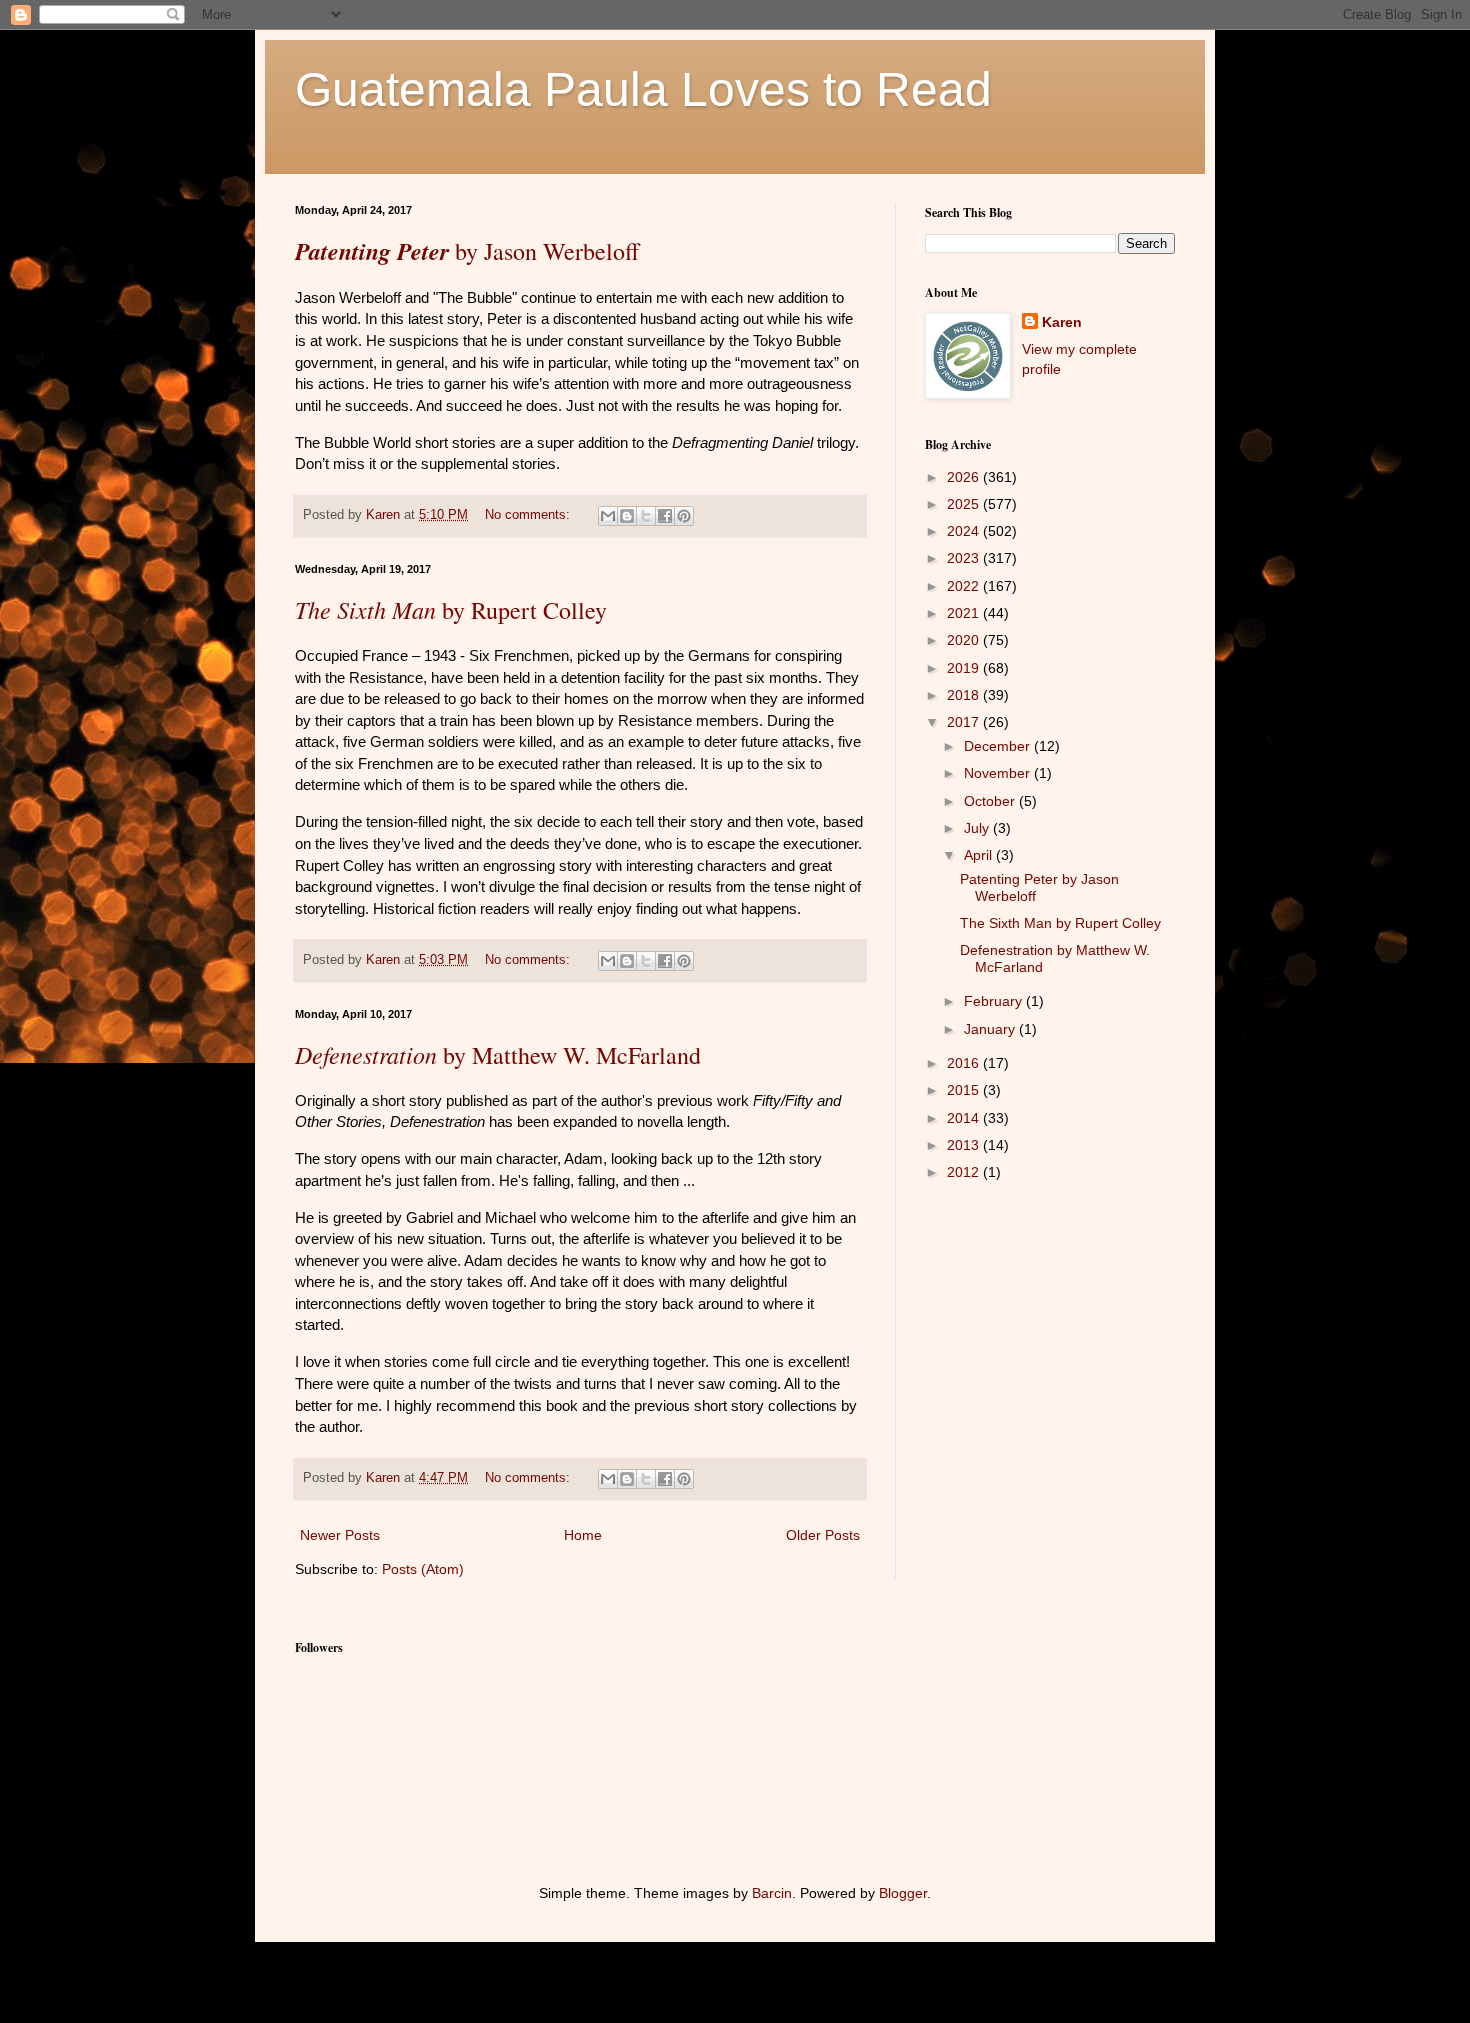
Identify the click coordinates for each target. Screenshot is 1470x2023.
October (991, 801)
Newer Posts (340, 1535)
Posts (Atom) (423, 1569)
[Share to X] (646, 516)
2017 (965, 722)
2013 (965, 1145)
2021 (965, 613)
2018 (965, 695)
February (995, 1001)
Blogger (903, 1893)
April (980, 855)
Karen (1062, 322)
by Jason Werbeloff (467, 251)
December (999, 746)
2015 (965, 1090)
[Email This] (608, 516)
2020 (965, 640)
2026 (965, 477)
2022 (965, 586)
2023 (965, 558)
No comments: (529, 515)
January (991, 1029)
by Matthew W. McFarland (498, 1055)
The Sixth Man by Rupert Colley (1060, 923)
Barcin (772, 1893)
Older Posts (823, 1535)
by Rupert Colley (451, 610)
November (999, 773)
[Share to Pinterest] (684, 516)
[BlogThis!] (627, 516)
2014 (965, 1118)
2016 (965, 1063)
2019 (965, 668)
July (978, 828)
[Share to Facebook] (665, 516)
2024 (965, 531)
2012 (965, 1172)
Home (583, 1535)
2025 (965, 504)
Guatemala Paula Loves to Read (643, 89)
